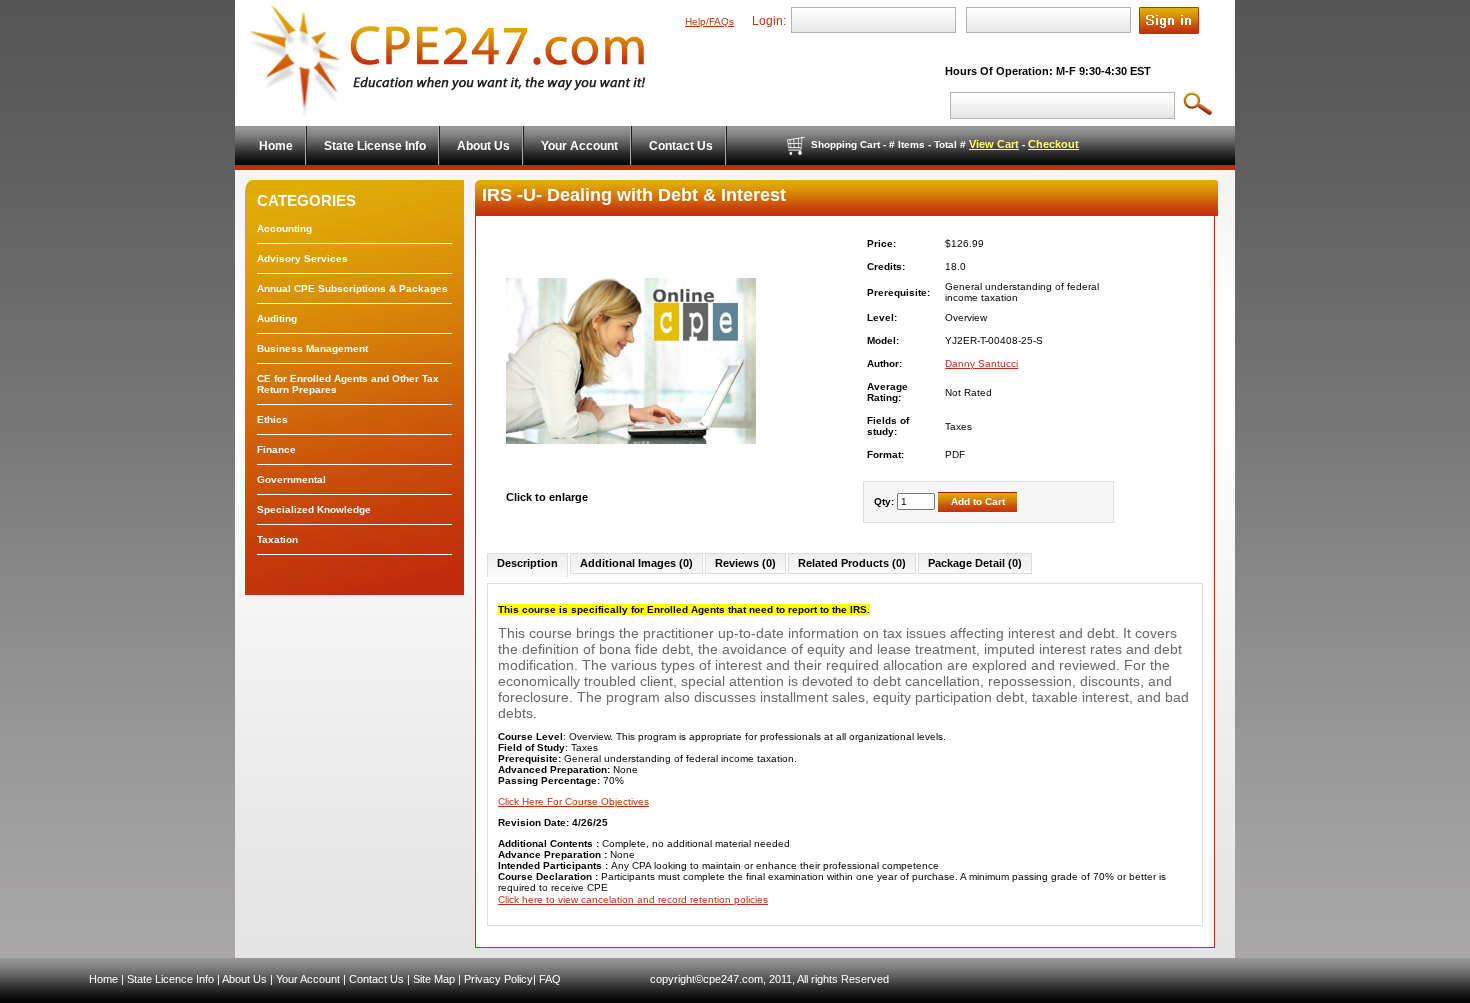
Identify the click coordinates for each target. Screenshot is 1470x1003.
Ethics (272, 419)
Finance (276, 449)
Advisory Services (302, 258)
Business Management (312, 348)
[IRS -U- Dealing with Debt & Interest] (631, 485)
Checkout (1053, 144)
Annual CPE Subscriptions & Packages (352, 288)
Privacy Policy (498, 979)
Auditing (277, 318)
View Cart (994, 144)
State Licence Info (170, 979)
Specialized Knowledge (314, 509)
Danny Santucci (981, 363)
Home (103, 979)
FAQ (550, 979)
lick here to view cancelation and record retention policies (636, 899)
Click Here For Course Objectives (573, 801)
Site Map (434, 979)
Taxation (277, 539)
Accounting (284, 228)
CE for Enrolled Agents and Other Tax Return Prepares (348, 384)
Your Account (308, 979)
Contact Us (376, 979)
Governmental (291, 479)
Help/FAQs (709, 21)
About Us (244, 979)
